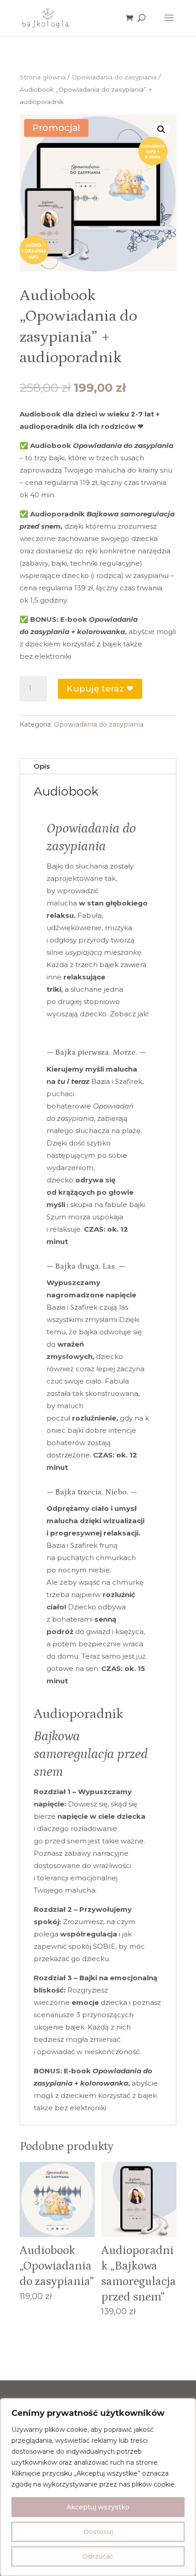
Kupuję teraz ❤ (100, 689)
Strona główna (43, 77)
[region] (98, 2487)
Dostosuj (98, 2532)
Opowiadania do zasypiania (114, 77)
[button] (161, 130)
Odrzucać (98, 2556)
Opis (42, 766)
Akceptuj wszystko (98, 2507)
